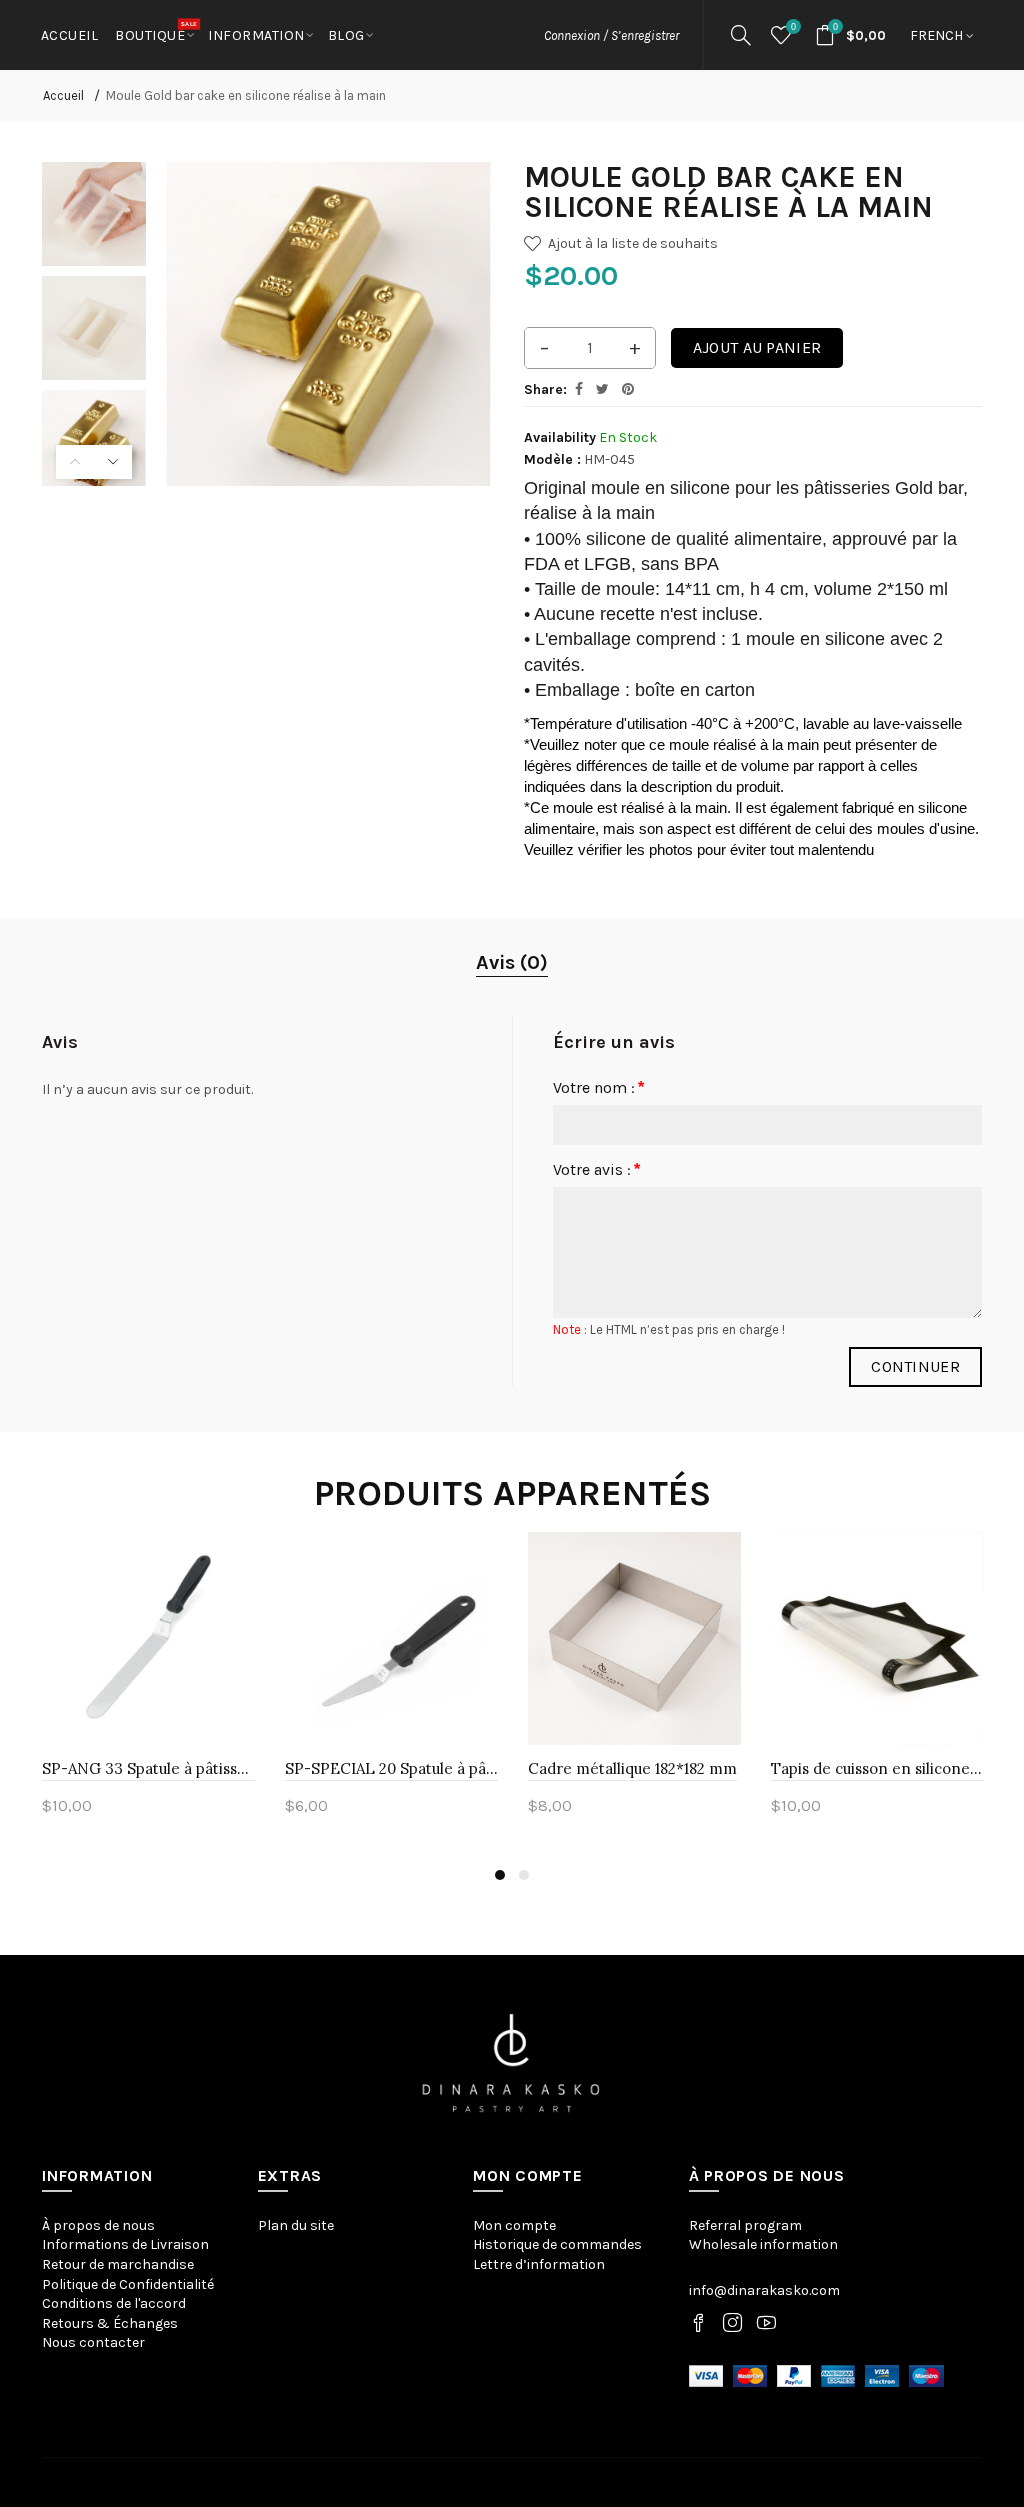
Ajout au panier (757, 347)
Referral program (745, 2225)
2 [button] (524, 1875)
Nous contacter (93, 2342)
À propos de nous (98, 2225)
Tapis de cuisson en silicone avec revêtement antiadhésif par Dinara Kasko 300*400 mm (877, 1768)
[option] (94, 214)
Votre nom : (594, 1087)
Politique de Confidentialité (128, 2284)
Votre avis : (592, 1169)
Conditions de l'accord (114, 2303)
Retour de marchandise (118, 2264)
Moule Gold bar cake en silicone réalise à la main (246, 95)
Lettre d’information (539, 2264)
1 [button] (500, 1875)
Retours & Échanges (110, 2323)
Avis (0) (512, 962)
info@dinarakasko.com (764, 2290)
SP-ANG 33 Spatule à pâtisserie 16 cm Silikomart (148, 1768)
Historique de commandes (557, 2244)
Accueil (63, 95)
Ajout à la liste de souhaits (633, 243)
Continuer (915, 1366)
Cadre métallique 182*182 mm (632, 1768)
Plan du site (296, 2225)
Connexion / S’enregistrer (611, 35)
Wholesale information (763, 2244)
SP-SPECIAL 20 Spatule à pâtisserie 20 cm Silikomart (391, 1768)
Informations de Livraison (125, 2244)
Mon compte (514, 2225)
